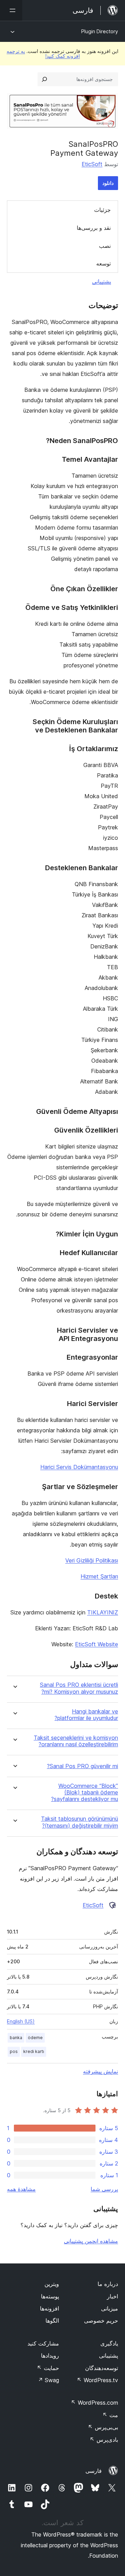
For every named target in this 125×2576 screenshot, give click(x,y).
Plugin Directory (100, 31)
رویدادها (50, 2356)
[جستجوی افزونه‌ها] (44, 79)
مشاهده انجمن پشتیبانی (91, 2241)
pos (14, 2051)
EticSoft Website (97, 1644)
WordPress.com (94, 2403)
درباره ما (108, 2284)
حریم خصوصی (101, 2321)
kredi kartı (34, 2051)
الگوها (52, 2321)
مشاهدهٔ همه (21, 2189)
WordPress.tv (97, 2380)
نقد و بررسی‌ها (94, 228)
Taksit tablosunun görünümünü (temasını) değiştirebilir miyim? (80, 1822)
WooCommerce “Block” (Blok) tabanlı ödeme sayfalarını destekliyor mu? (85, 1793)
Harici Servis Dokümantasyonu (79, 1467)
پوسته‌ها (50, 2296)
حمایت (48, 2368)
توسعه (103, 263)
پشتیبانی (102, 281)
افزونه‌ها (49, 2308)
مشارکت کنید (43, 2343)
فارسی (94, 2471)
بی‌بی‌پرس (103, 2427)
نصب (105, 246)
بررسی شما (104, 2189)
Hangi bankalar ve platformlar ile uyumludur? (86, 1715)
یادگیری (109, 2343)
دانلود (108, 183)
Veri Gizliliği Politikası (92, 1560)
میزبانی (110, 2308)
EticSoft (92, 164)
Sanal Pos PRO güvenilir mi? (82, 1766)
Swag (48, 2380)
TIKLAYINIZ (103, 1612)
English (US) (21, 2021)
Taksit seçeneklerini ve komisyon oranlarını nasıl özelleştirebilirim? (76, 1741)
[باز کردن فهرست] (11, 10)
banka (16, 2038)
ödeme (35, 2038)
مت (110, 2415)
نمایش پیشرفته (101, 2071)
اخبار (112, 2296)
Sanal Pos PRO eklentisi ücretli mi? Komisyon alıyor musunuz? (79, 1688)
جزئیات (102, 210)
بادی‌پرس (104, 2440)
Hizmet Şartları (99, 1576)
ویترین (52, 2284)
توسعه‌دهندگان (102, 2368)
